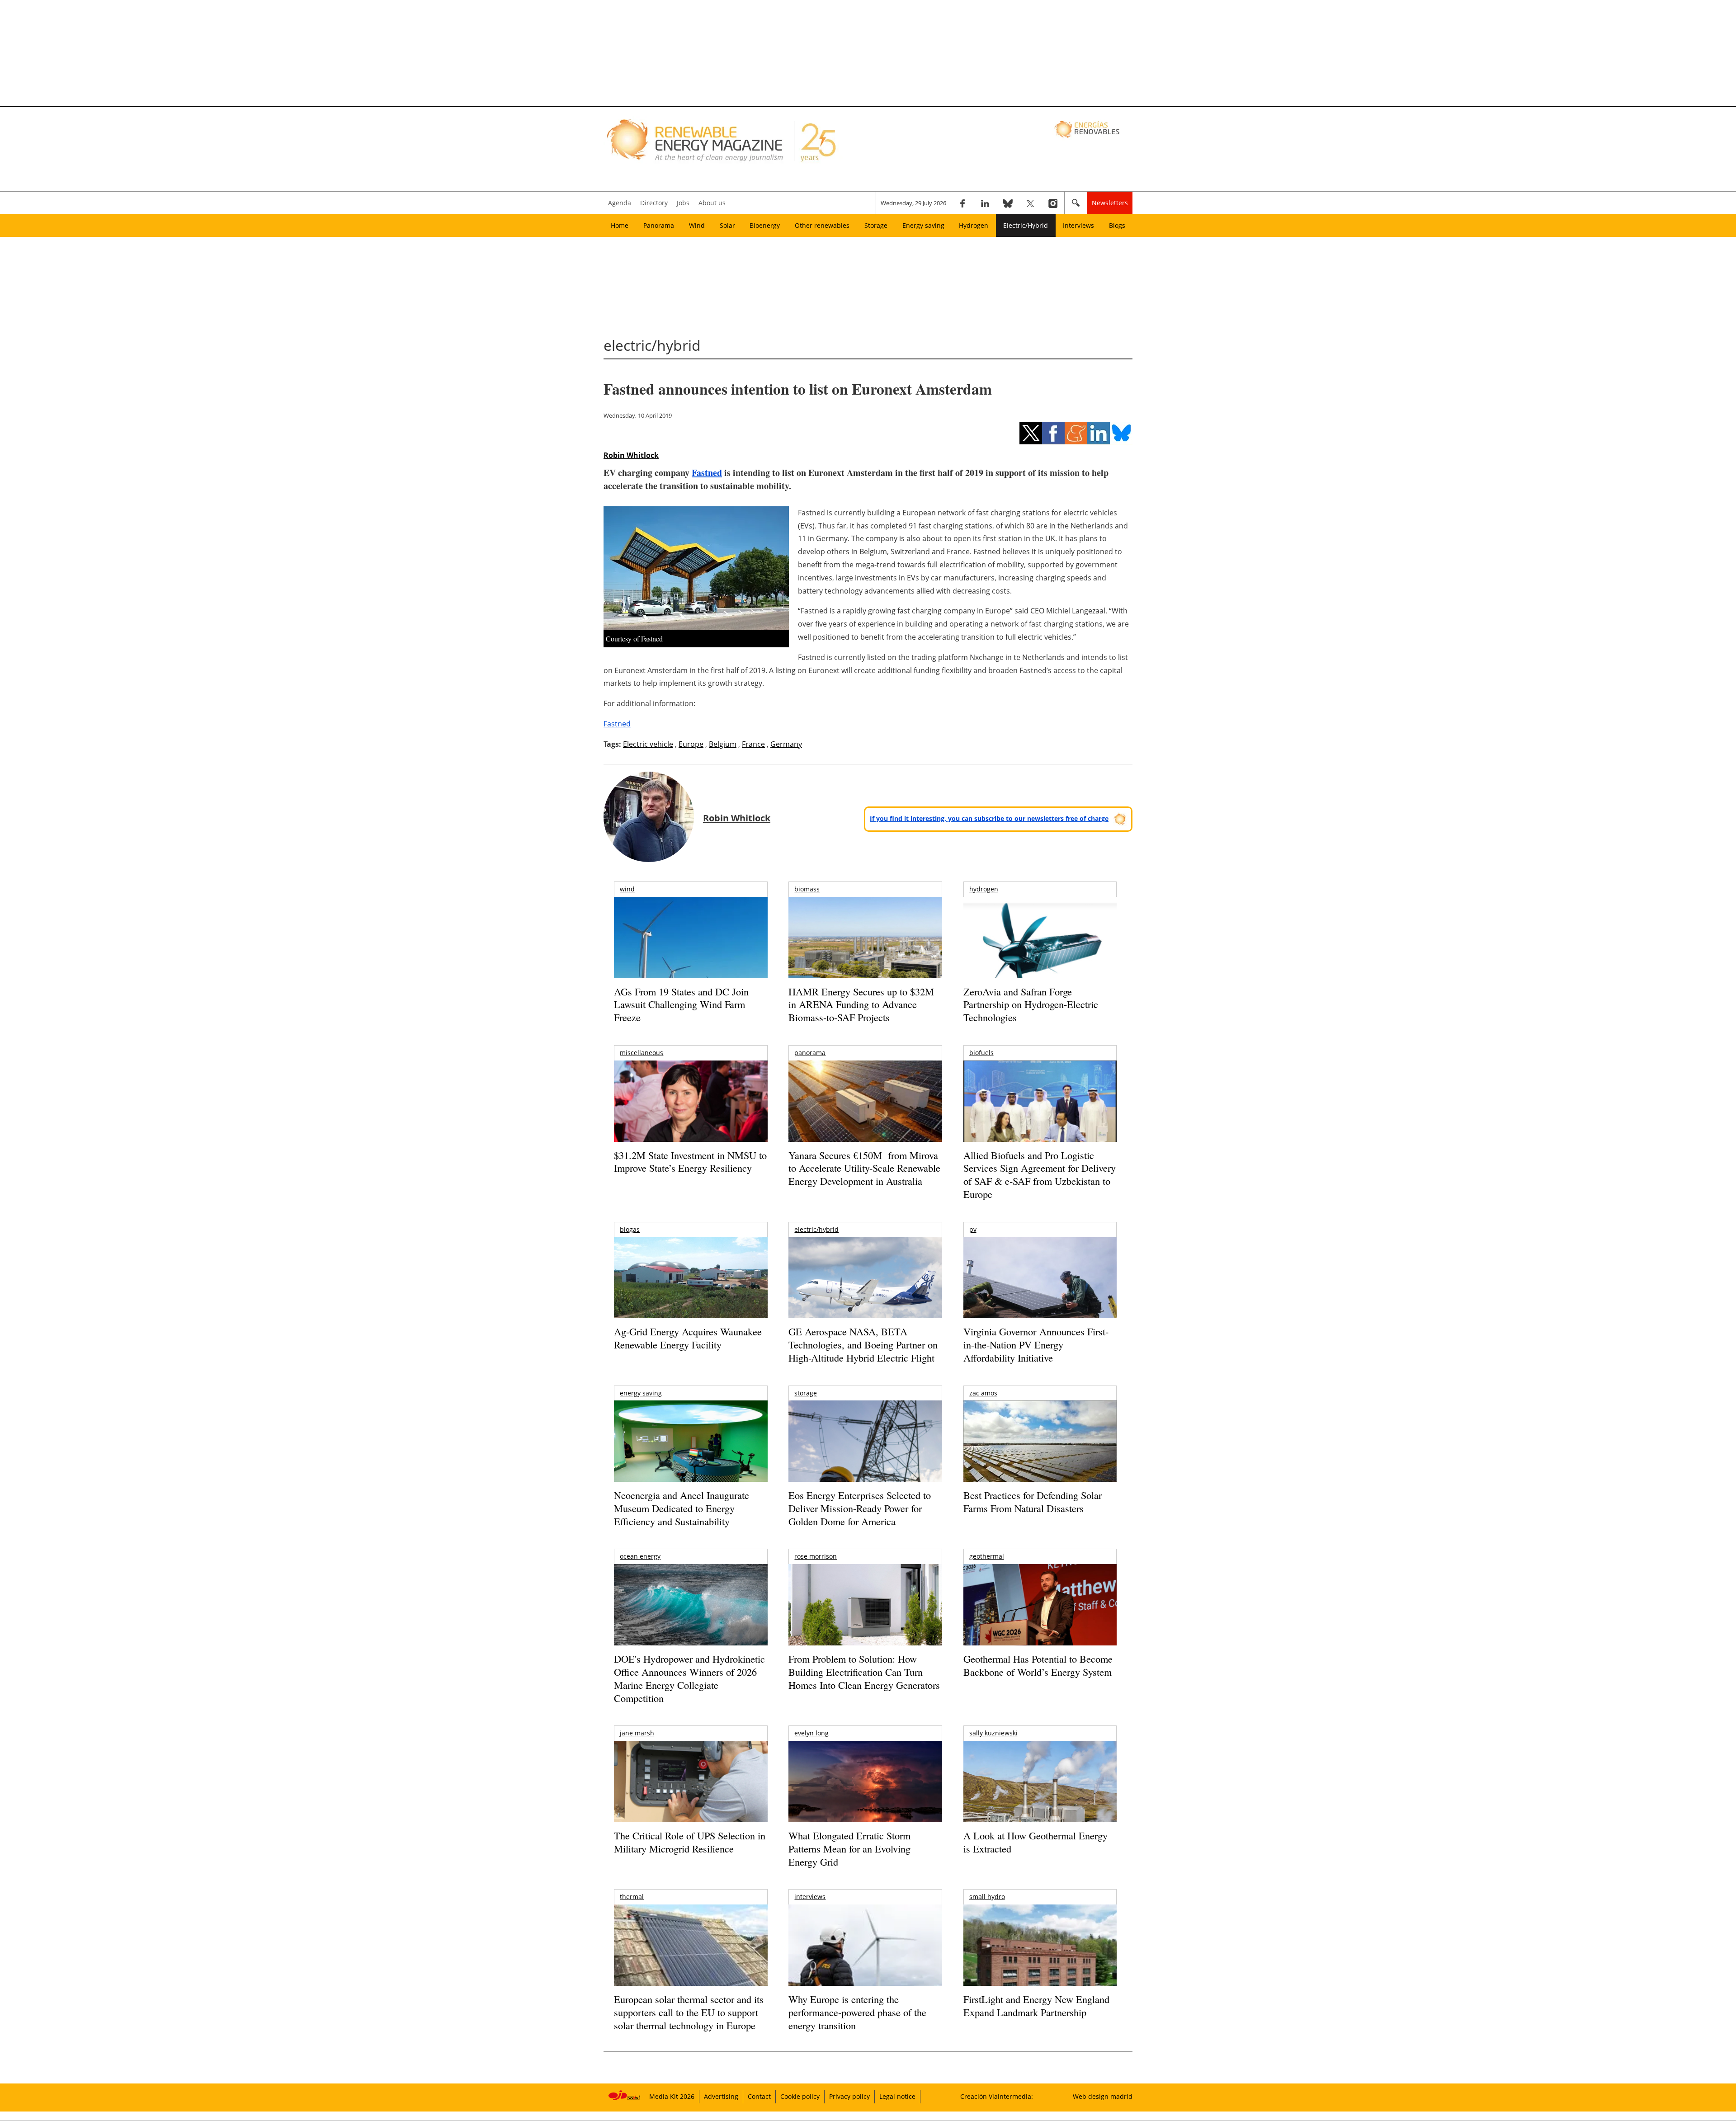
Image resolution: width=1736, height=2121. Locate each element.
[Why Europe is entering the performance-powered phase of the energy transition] (865, 1958)
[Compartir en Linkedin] (1099, 433)
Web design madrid (1103, 2096)
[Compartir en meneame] (1076, 433)
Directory (654, 203)
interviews (810, 1897)
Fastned (707, 473)
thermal (632, 1897)
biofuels (981, 1053)
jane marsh (637, 1733)
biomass (807, 889)
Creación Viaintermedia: (997, 2096)
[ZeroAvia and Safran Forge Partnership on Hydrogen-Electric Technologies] (1040, 953)
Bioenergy (765, 225)
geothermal (987, 1556)
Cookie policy (800, 2096)
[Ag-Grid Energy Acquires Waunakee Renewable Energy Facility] (691, 1280)
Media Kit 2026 (672, 2096)
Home (620, 225)
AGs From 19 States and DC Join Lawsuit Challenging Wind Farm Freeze (681, 1004)
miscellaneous (642, 1053)
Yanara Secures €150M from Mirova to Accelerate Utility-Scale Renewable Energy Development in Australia (864, 1168)
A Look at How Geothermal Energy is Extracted (1035, 1842)
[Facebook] (962, 203)
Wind (697, 225)
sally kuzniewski (993, 1733)
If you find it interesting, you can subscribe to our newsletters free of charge (989, 818)
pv (973, 1229)
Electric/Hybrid (1026, 225)
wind (627, 889)
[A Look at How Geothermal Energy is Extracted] (1040, 1799)
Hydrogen (974, 225)
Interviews (1078, 225)
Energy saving (923, 225)
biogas (630, 1229)
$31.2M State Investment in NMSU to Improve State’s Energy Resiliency (690, 1162)
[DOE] (691, 1617)
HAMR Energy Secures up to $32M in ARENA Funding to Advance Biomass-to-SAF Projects (861, 1004)
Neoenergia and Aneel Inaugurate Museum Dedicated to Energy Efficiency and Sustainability (682, 1508)
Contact (759, 2096)
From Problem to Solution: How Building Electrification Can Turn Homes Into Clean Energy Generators (864, 1672)
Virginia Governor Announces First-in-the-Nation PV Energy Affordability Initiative (1036, 1344)
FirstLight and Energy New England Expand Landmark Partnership (1036, 2006)
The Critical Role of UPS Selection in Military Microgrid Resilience (690, 1842)
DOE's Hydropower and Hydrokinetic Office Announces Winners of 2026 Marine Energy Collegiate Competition (689, 1678)
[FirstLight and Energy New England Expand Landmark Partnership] (1040, 1966)
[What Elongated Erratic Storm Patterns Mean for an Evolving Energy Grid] (865, 1786)
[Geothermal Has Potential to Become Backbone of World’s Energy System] (1040, 1617)
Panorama (659, 225)
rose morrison (816, 1556)
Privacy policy (849, 2096)
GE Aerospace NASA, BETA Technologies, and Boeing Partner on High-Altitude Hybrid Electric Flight (863, 1344)
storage (806, 1393)
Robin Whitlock (631, 455)
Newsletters (1110, 203)
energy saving (641, 1393)
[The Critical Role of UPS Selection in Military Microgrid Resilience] (691, 1794)
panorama (810, 1053)
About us (712, 203)
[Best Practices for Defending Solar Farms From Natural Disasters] (1040, 1454)
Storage (876, 225)
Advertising (721, 2096)
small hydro (987, 1897)
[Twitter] (1030, 203)
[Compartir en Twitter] (1031, 433)
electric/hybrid (816, 1229)
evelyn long (811, 1733)
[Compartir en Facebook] (1053, 433)
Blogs (1117, 225)
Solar (727, 225)
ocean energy (640, 1556)
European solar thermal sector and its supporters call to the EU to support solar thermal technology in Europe (689, 2012)
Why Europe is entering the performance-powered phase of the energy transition (857, 2012)
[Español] (1088, 129)
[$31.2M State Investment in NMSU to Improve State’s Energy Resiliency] (691, 1116)
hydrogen (984, 889)
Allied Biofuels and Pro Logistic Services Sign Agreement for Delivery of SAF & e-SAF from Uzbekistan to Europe (1040, 1175)
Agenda (620, 203)
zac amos (983, 1393)
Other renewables (822, 225)
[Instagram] (1053, 203)
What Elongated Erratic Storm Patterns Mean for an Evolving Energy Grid (849, 1848)
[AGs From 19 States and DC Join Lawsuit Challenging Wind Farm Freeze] (691, 960)
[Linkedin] (985, 203)
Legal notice (897, 2096)
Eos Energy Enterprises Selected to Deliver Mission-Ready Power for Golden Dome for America (860, 1508)
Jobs (683, 203)
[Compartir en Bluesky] (1121, 433)
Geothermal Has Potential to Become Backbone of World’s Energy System (1038, 1665)
